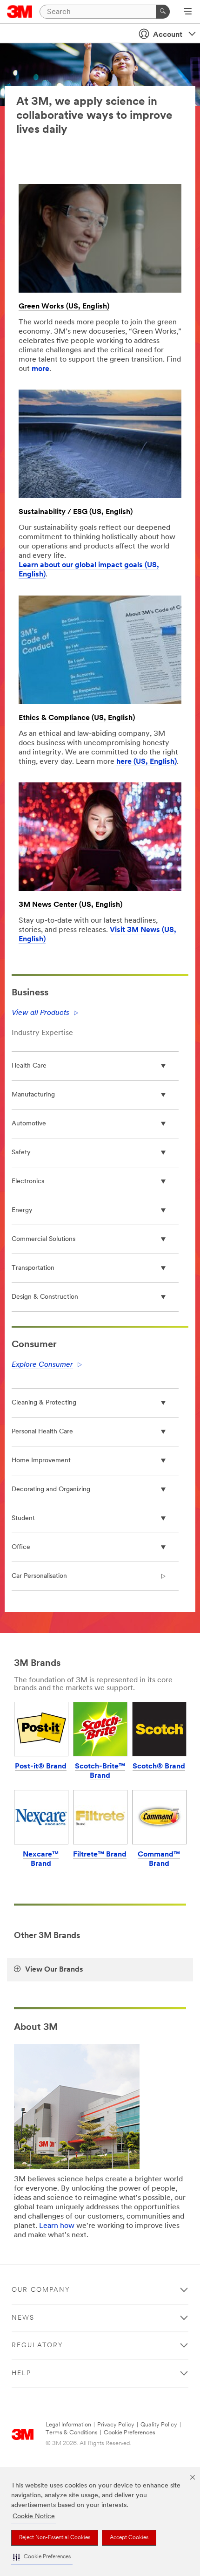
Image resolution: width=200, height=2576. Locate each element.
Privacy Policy (116, 2425)
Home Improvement (41, 1461)
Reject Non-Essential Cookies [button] (55, 2538)
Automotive (29, 1124)
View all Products (40, 1013)
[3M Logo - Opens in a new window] (20, 12)
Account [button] (168, 35)
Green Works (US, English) (64, 307)
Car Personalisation (39, 1576)
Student (23, 1518)
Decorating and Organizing (51, 1490)
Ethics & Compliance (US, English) (77, 718)
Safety (21, 1153)
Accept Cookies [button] (129, 2538)
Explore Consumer (42, 1365)
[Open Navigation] (188, 12)
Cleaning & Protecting (44, 1403)
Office (21, 1547)
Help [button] (21, 2374)
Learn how (57, 2226)
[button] (42, 2557)
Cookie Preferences (130, 2433)
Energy (22, 1210)
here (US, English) (147, 762)
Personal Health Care (42, 1432)
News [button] (23, 2318)
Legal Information (68, 2425)
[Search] (163, 12)
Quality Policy (159, 2425)
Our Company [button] (41, 2290)
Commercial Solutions (43, 1239)
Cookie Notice (34, 2517)
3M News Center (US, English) (70, 905)
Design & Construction (45, 1297)
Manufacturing (33, 1095)
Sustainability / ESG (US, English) (76, 512)
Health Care (29, 1066)
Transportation (33, 1268)
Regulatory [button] (37, 2346)
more (40, 369)
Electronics (28, 1182)
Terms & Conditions (72, 2433)
